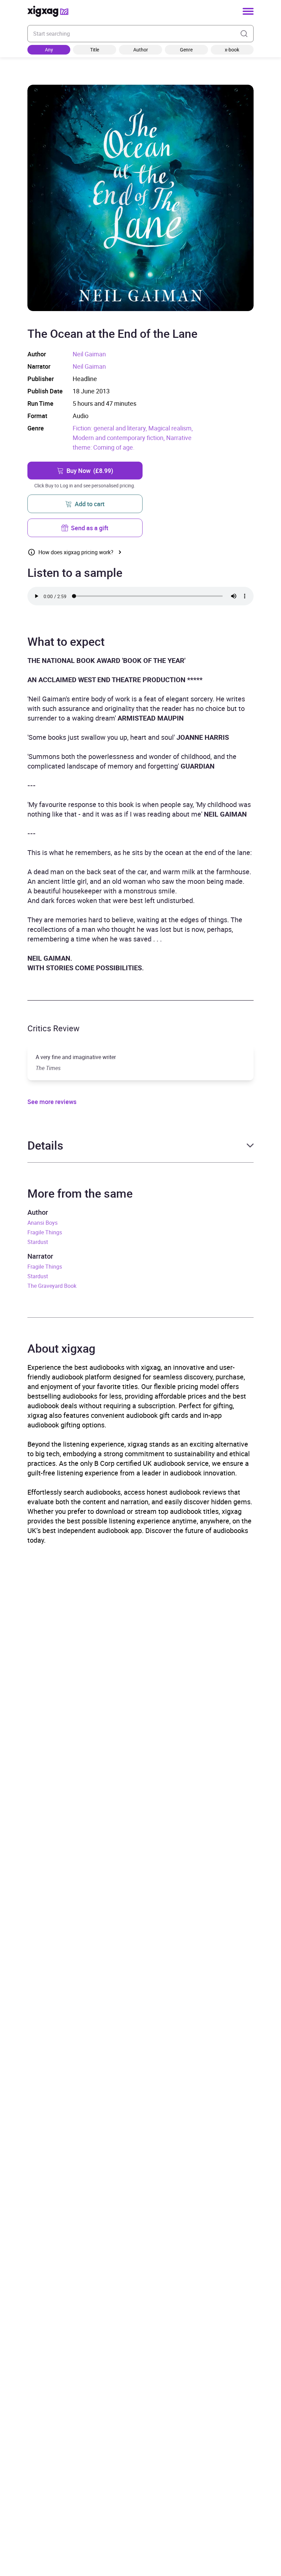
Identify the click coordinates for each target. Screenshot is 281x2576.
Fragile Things (45, 1232)
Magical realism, (171, 428)
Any (49, 50)
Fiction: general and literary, (111, 428)
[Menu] (248, 11)
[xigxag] (48, 11)
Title (95, 50)
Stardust (38, 1242)
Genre (186, 50)
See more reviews (52, 1102)
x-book (232, 50)
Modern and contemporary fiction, (119, 438)
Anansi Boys (42, 1223)
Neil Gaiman (89, 354)
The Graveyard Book (52, 1286)
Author (141, 50)
